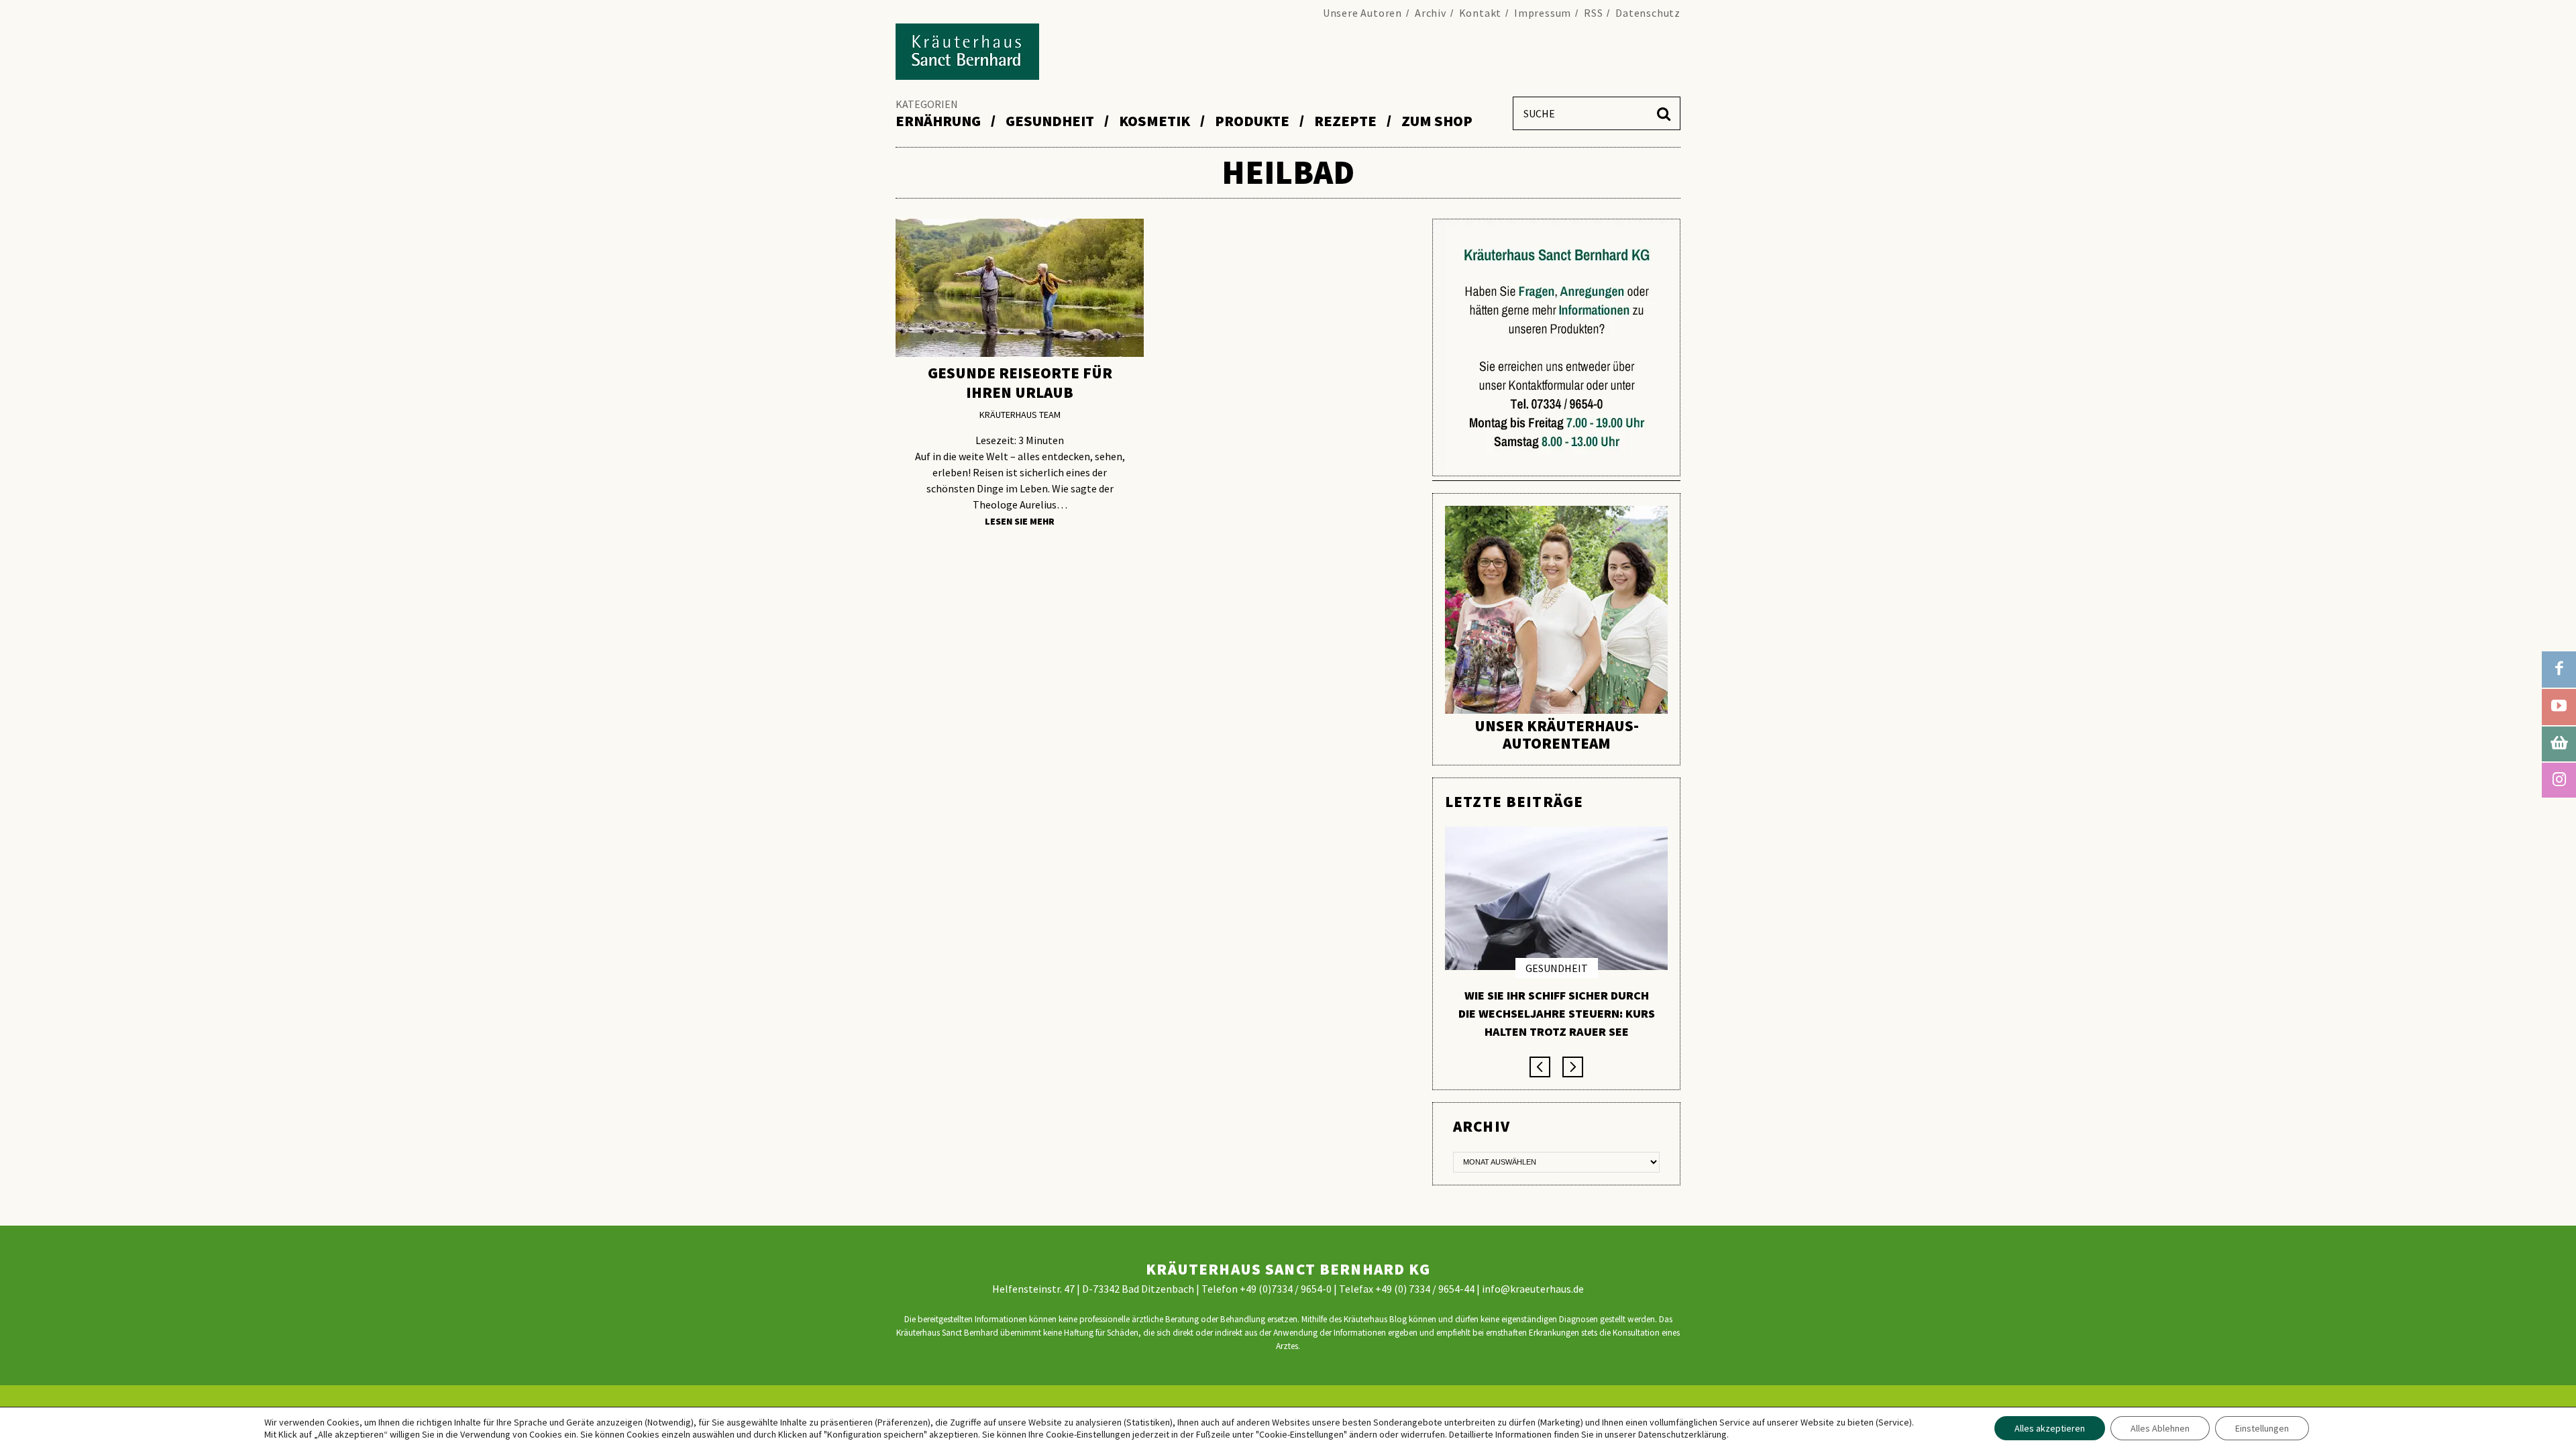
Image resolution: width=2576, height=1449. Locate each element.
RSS (1593, 13)
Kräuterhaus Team (1020, 415)
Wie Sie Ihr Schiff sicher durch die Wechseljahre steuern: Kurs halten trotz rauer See (1557, 1013)
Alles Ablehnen (2160, 1428)
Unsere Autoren (1362, 13)
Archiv (1431, 13)
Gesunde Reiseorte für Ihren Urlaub (1020, 382)
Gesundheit (1557, 968)
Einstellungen (2262, 1428)
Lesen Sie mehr (1020, 522)
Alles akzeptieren (2050, 1428)
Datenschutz (1648, 13)
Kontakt (1481, 13)
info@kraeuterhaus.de (1533, 1289)
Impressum (1543, 13)
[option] (1556, 938)
